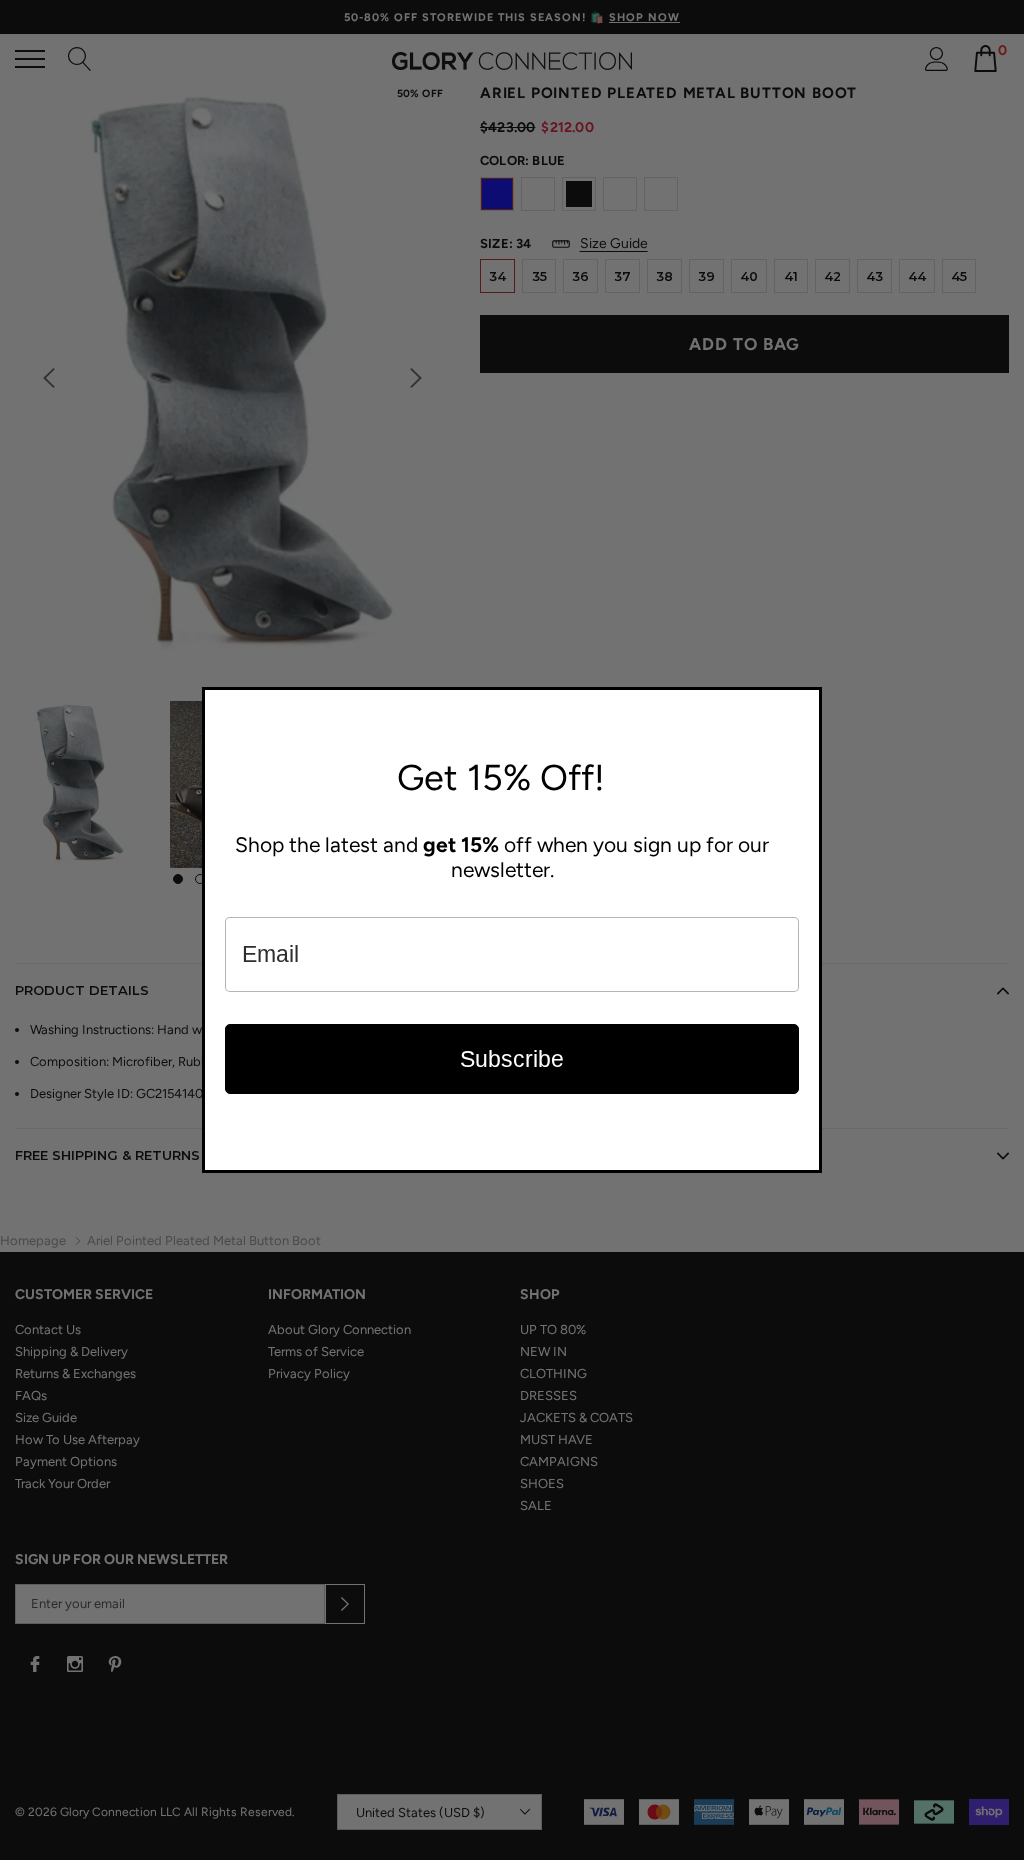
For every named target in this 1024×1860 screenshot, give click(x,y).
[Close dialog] (802, 707)
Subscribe (512, 1059)
